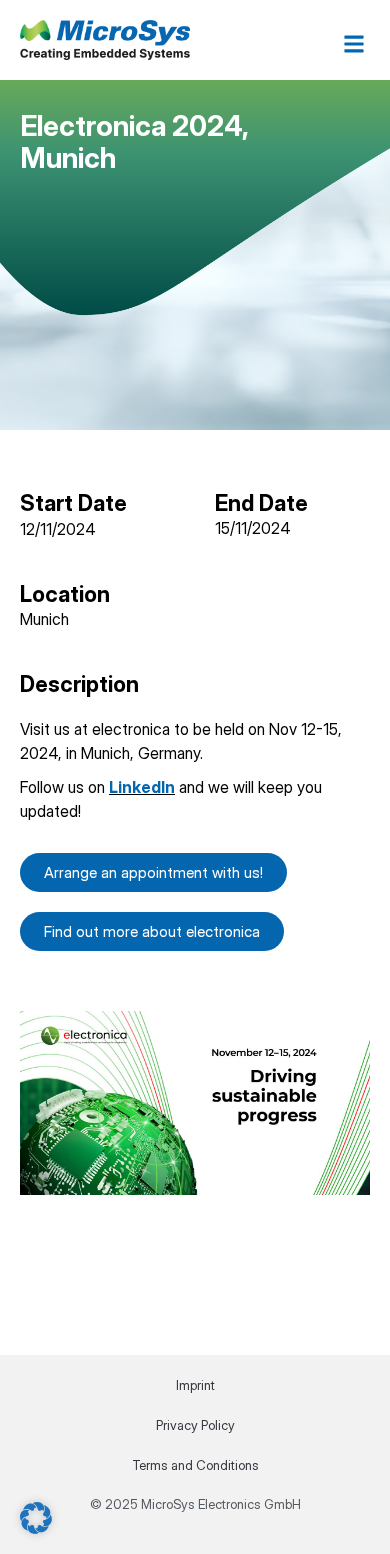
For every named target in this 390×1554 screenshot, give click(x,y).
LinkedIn (142, 787)
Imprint (195, 1385)
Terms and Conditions (195, 1465)
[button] (353, 43)
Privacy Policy (195, 1425)
